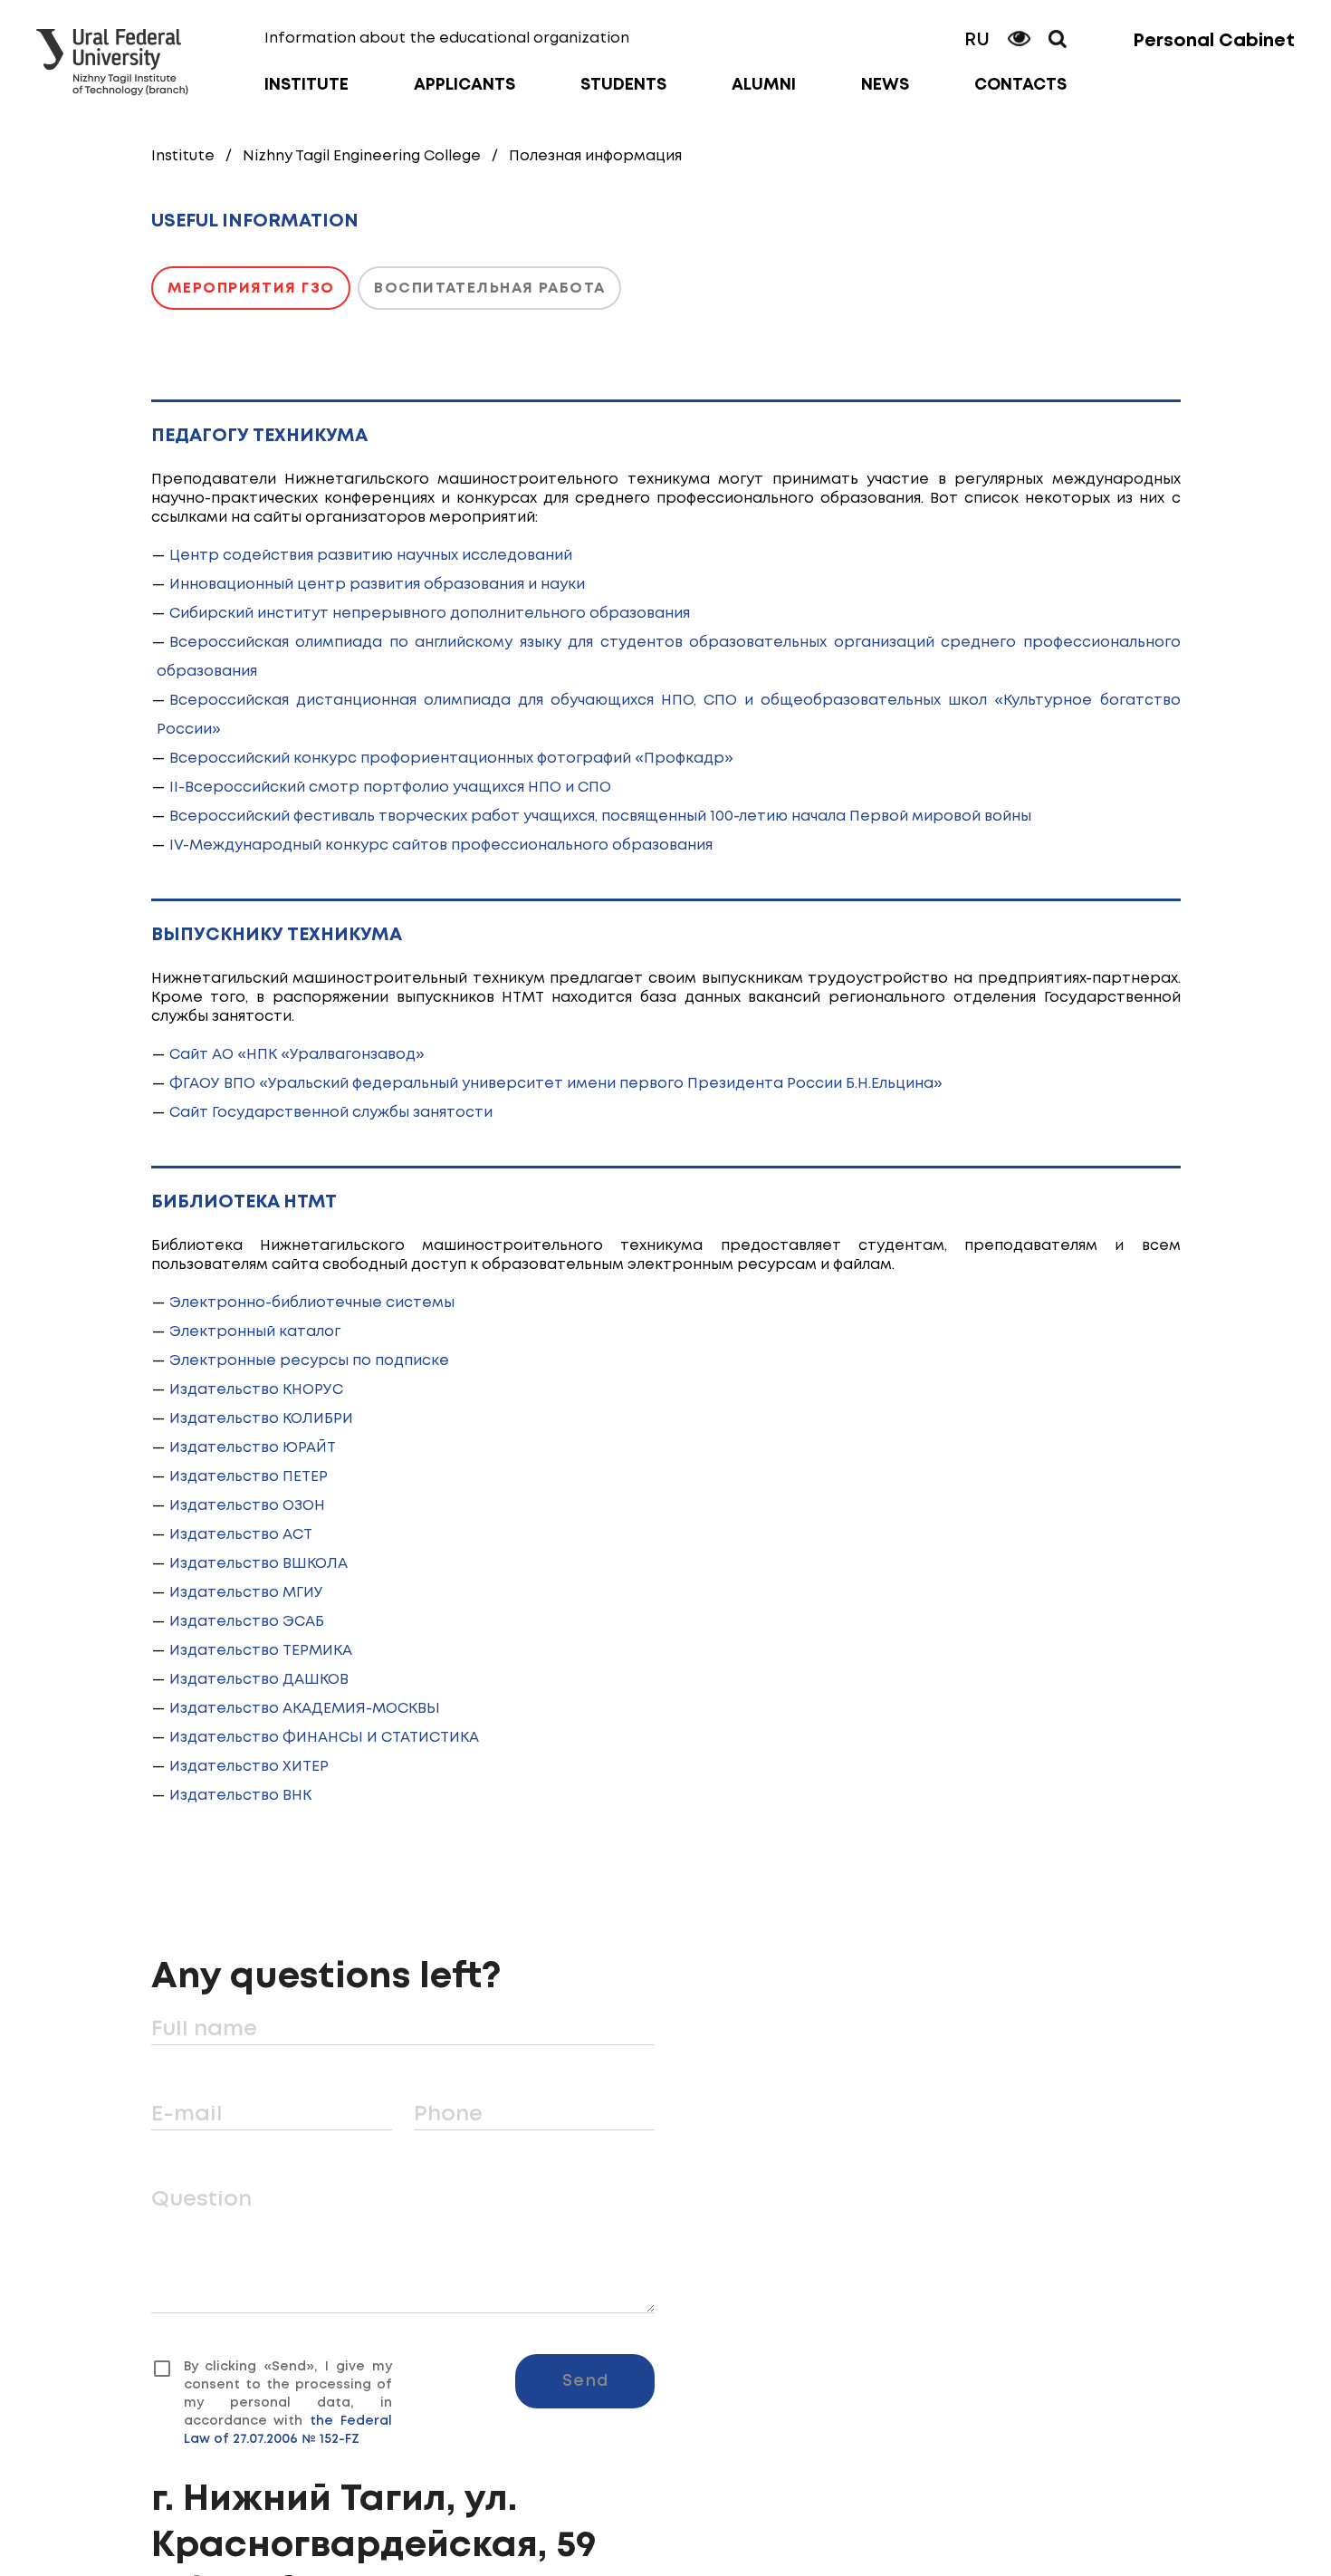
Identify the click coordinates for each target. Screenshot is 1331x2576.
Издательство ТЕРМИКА (261, 1651)
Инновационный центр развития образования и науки (377, 585)
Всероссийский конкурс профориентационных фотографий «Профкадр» (451, 759)
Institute (306, 85)
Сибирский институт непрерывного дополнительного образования (430, 614)
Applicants (464, 85)
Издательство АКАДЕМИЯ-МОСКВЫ (305, 1709)
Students (623, 85)
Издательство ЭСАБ (247, 1622)
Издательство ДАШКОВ (259, 1680)
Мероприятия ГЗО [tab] (251, 288)
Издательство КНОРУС (256, 1390)
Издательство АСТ (241, 1535)
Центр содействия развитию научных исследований (371, 556)
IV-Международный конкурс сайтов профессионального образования (441, 846)
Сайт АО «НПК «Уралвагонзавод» (297, 1055)
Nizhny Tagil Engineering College (362, 156)
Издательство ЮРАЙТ (253, 1448)
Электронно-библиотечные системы (312, 1303)
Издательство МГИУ (246, 1593)
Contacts (1020, 85)
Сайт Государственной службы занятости (331, 1113)
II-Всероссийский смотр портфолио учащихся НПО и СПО (390, 788)
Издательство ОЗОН (247, 1506)
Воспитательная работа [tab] (489, 288)
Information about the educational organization (447, 38)
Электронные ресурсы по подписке (309, 1361)
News (885, 85)
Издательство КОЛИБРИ (261, 1419)
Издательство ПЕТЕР (249, 1477)
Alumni (764, 85)
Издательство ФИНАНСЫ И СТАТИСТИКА (324, 1738)
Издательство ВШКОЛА (259, 1564)
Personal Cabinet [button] (1214, 41)
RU (977, 40)
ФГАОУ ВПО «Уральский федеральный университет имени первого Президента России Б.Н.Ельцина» (556, 1084)
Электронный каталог (255, 1332)
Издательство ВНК (240, 1796)
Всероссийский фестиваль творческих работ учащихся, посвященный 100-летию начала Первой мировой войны (600, 817)
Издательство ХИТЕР (249, 1767)
